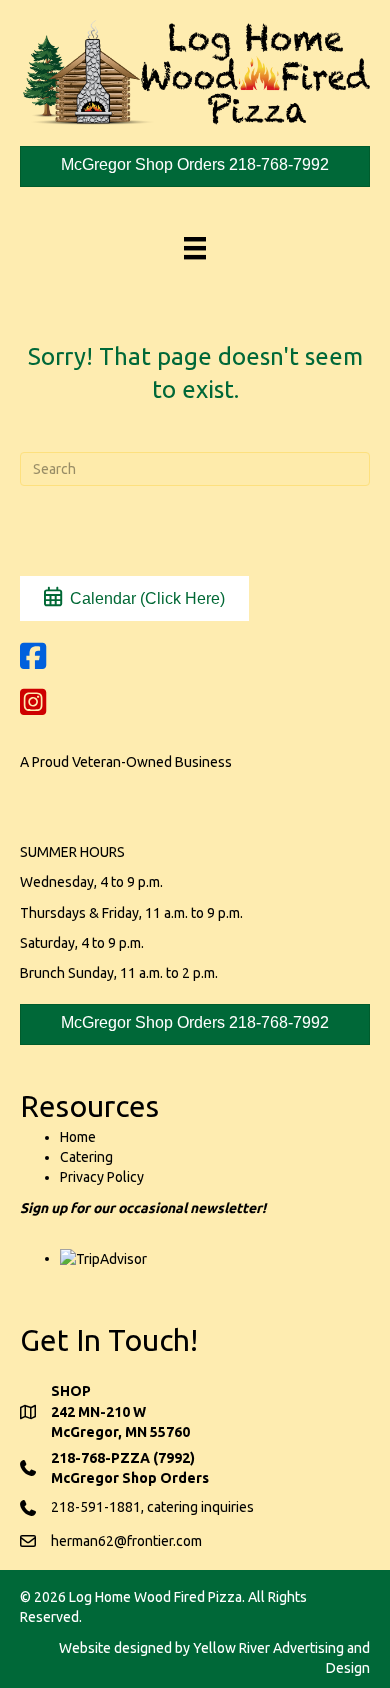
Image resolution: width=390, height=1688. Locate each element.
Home (78, 1137)
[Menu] (195, 248)
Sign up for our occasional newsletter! (143, 1208)
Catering (86, 1157)
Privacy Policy (102, 1177)
